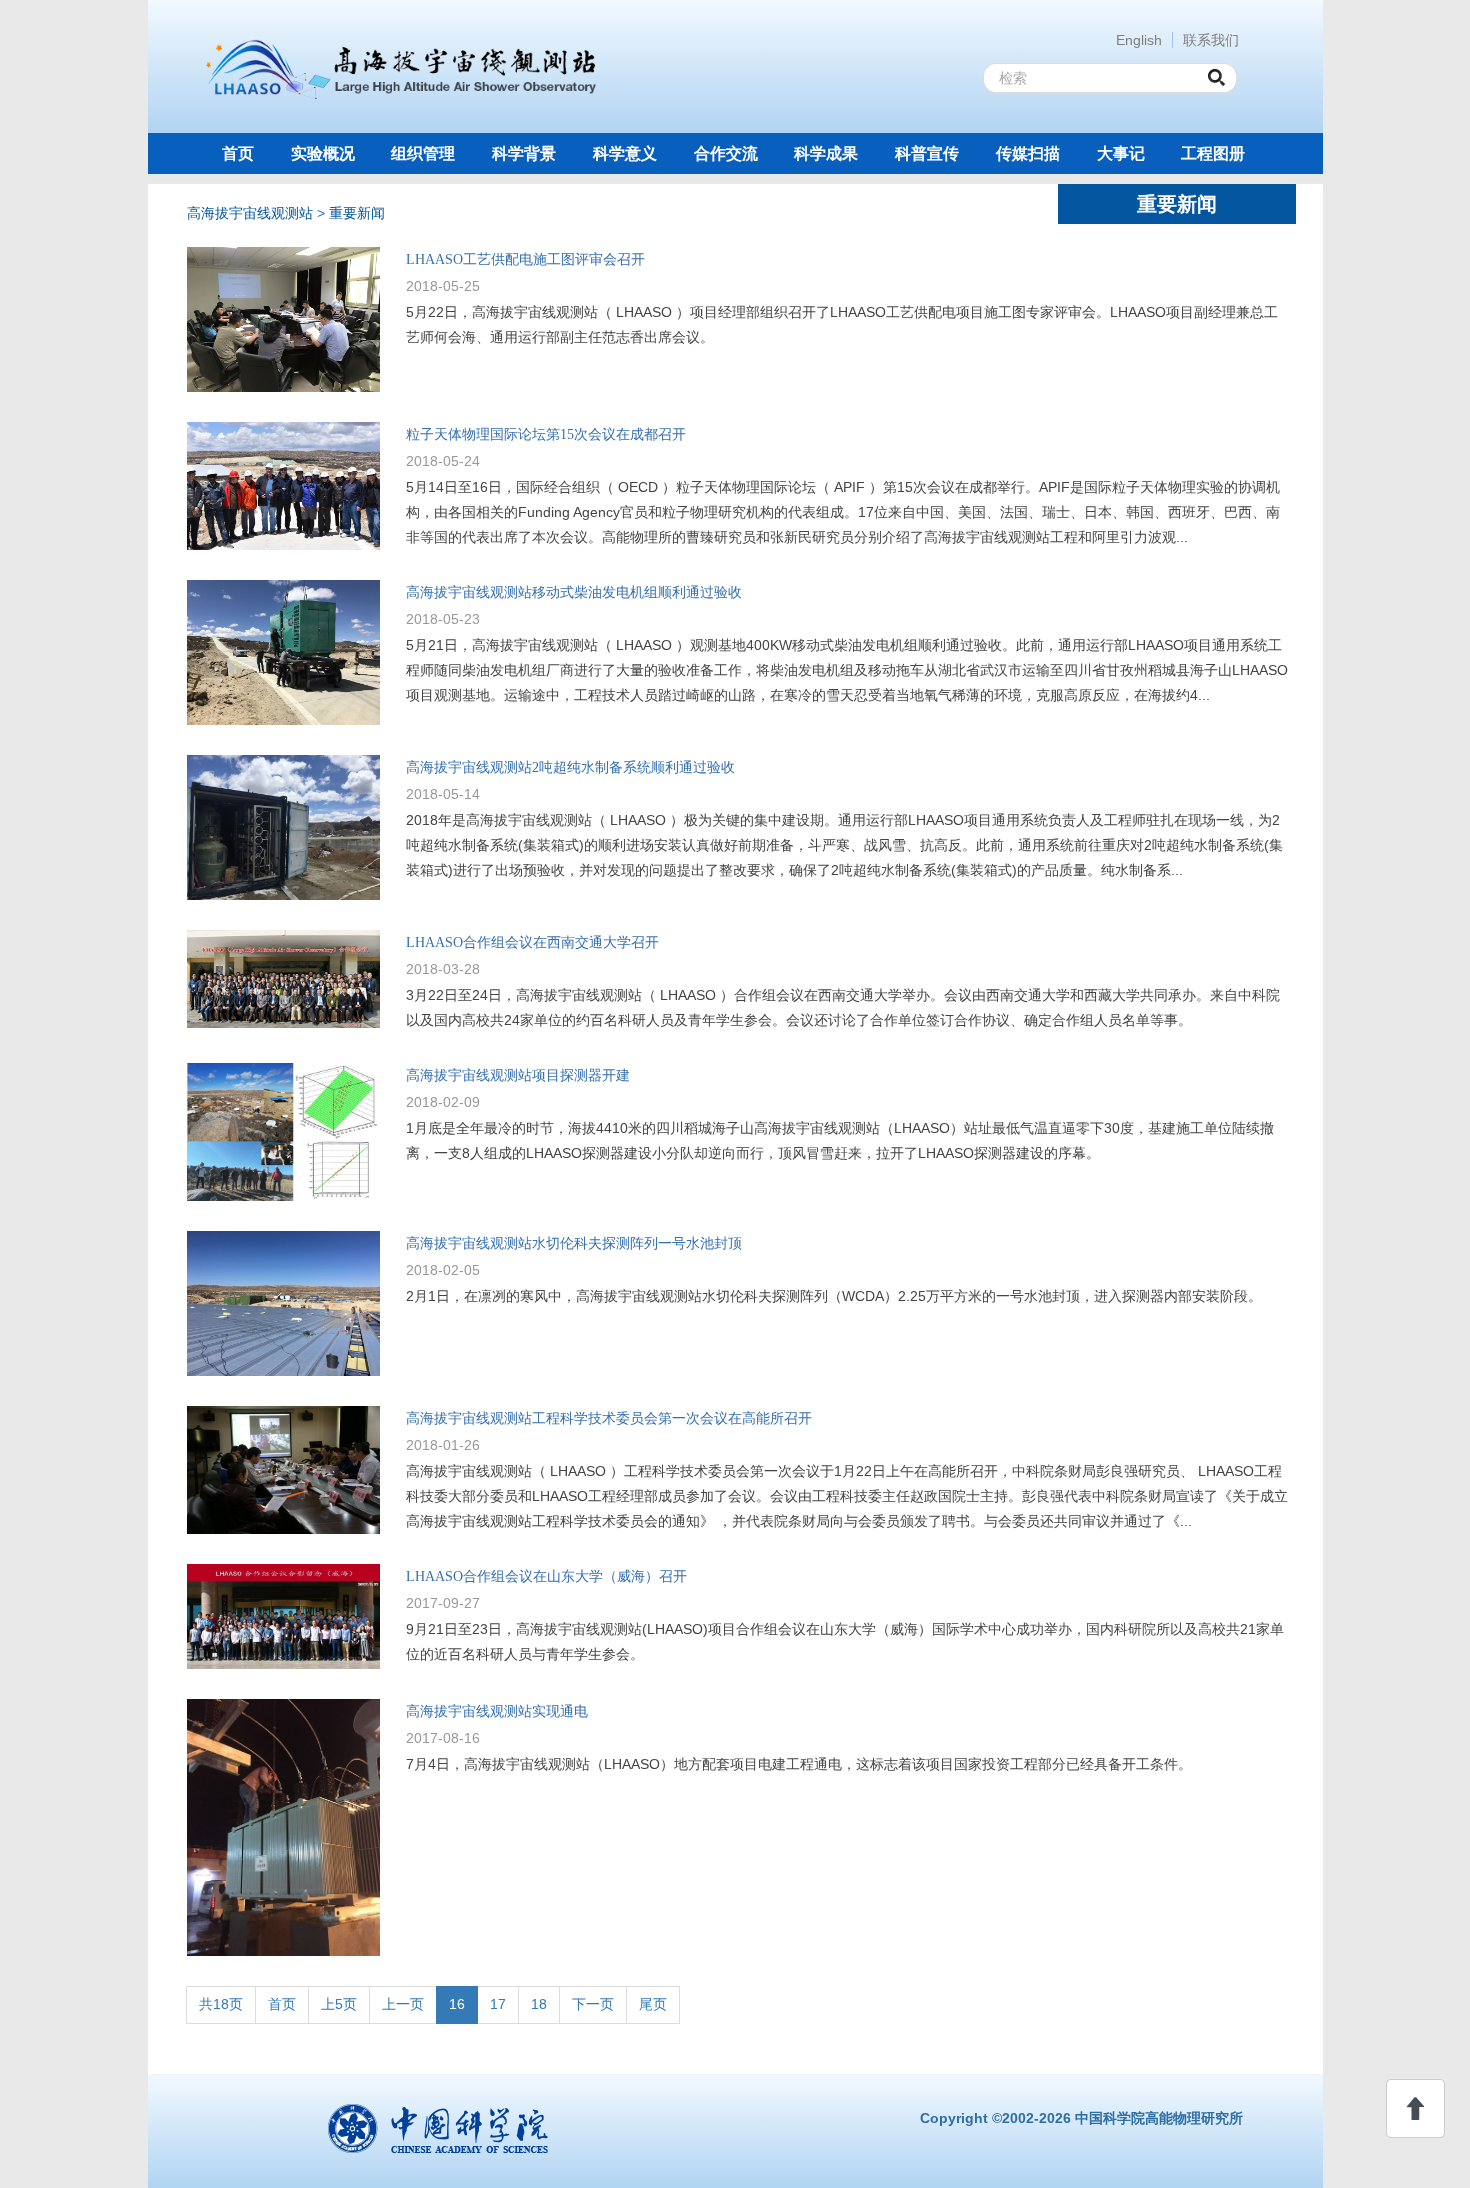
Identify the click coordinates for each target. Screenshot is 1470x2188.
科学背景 (524, 153)
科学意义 (625, 153)
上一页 (403, 2004)
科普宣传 (927, 153)
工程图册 (1213, 153)
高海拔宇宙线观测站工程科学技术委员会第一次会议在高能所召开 (609, 1418)
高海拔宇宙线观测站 (250, 213)
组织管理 (423, 153)
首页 (238, 153)
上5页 (339, 2004)
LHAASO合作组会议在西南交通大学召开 (532, 942)
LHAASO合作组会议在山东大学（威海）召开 (546, 1576)
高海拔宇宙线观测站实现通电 (497, 1711)
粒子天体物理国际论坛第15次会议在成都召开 (546, 434)
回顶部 (1415, 2108)
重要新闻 (357, 213)
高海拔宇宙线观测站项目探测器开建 (518, 1075)
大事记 (1121, 153)
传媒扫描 (1028, 153)
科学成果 (826, 153)
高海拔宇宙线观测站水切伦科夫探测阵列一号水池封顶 (574, 1243)
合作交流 (726, 153)
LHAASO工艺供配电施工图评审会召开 (525, 259)
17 (498, 2004)
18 (539, 2004)
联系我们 (1211, 40)
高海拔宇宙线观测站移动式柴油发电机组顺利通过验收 (574, 592)
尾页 (653, 2004)
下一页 (593, 2004)
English (1139, 40)
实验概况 (323, 153)
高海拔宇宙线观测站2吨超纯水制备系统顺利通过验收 (570, 767)
